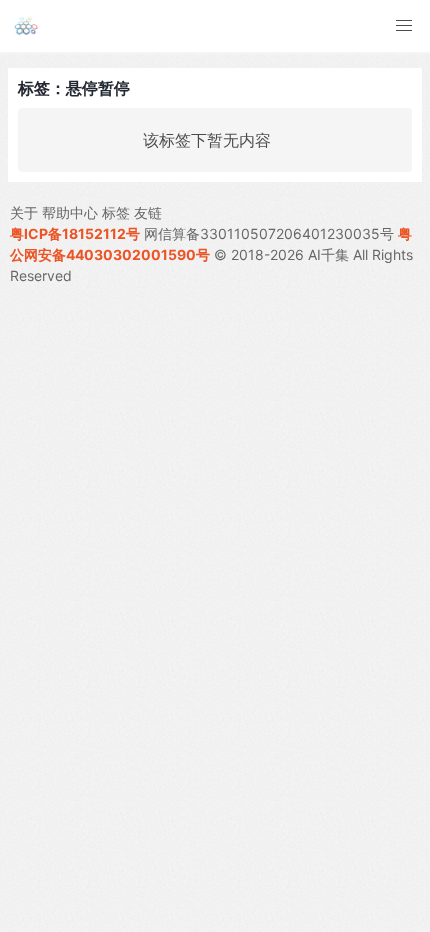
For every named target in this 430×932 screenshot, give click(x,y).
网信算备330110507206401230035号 (269, 233)
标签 (116, 212)
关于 (24, 212)
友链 (148, 212)
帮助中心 (70, 212)
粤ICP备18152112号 (75, 233)
